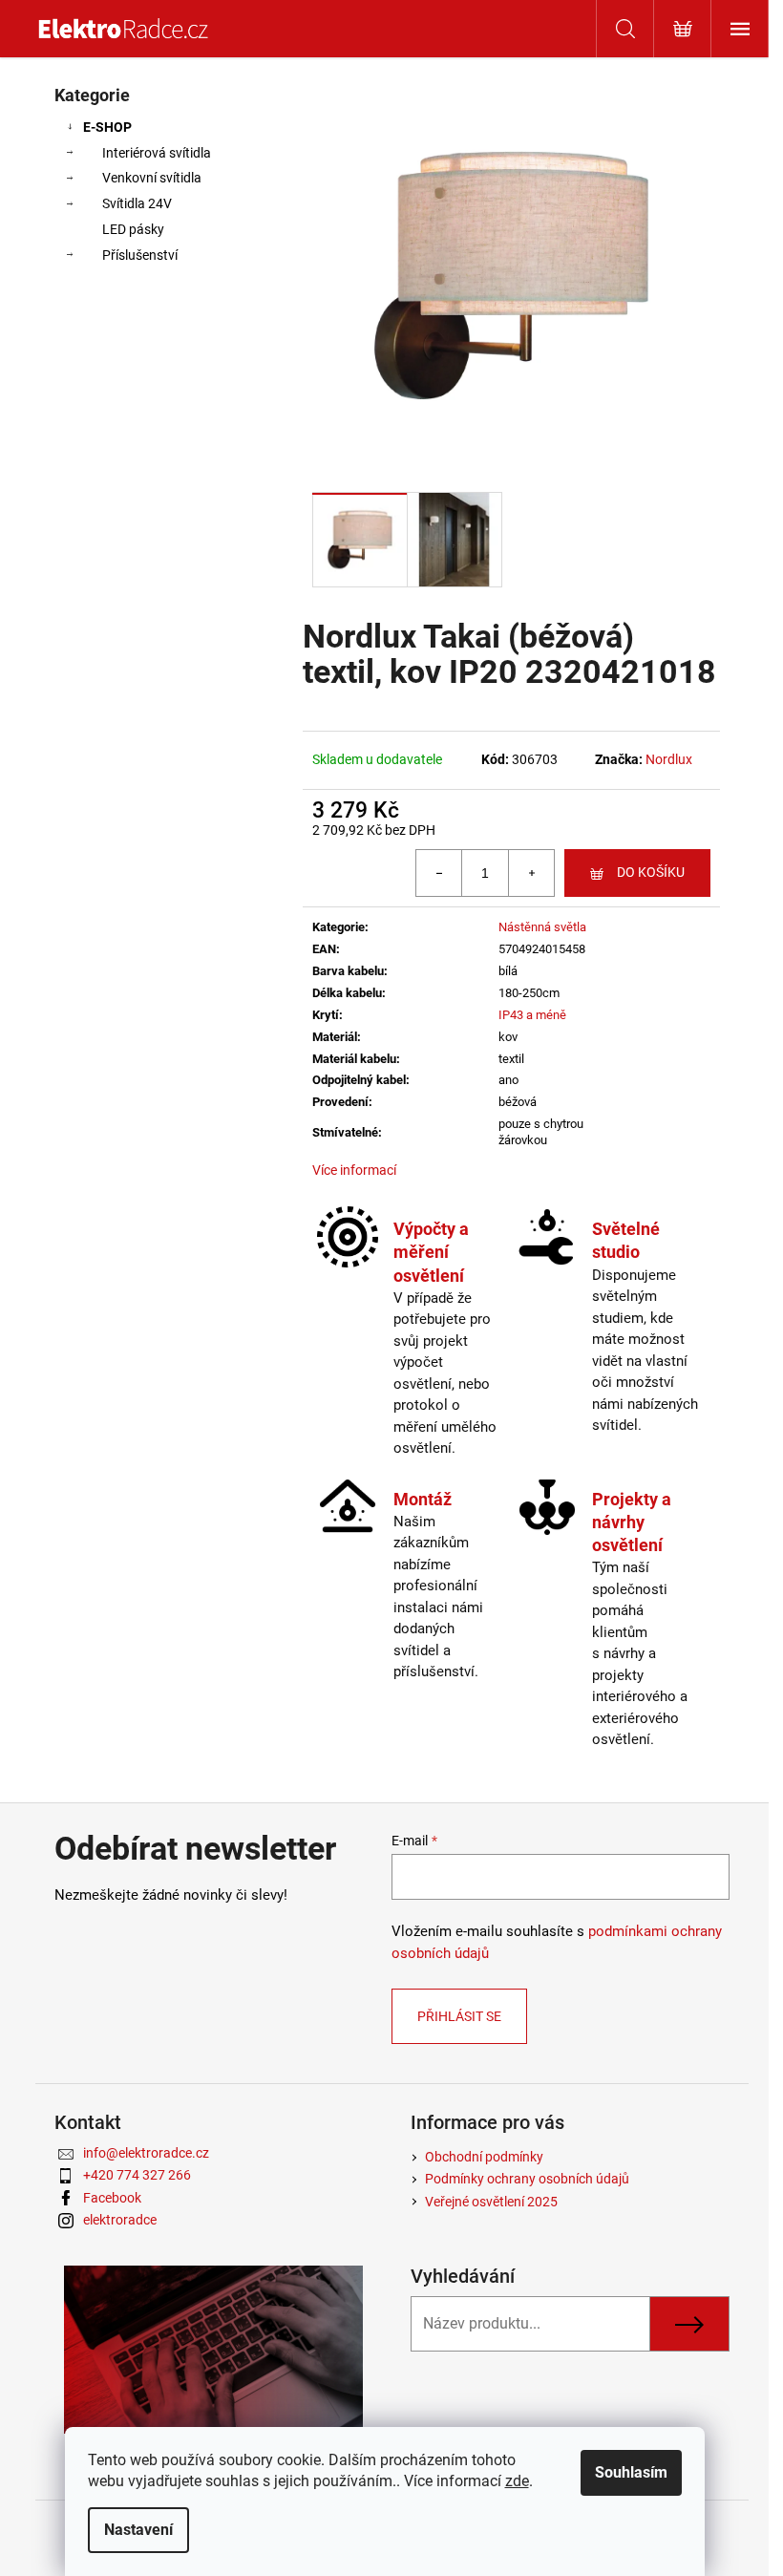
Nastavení (138, 2530)
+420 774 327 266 (137, 2175)
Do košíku (651, 872)
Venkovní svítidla (152, 178)
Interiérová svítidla (157, 153)
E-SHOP (107, 127)
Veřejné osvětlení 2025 (491, 2202)
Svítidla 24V (137, 203)
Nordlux (669, 759)
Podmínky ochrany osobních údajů (527, 2179)
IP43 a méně (532, 1015)
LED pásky (133, 229)
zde (517, 2481)
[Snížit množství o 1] (439, 873)
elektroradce (120, 2220)
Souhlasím (631, 2472)
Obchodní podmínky (484, 2157)
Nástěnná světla (542, 927)
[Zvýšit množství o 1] (531, 873)
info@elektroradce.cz (146, 2153)
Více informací (354, 1170)
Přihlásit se (459, 2016)
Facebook (112, 2198)
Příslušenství (140, 255)
